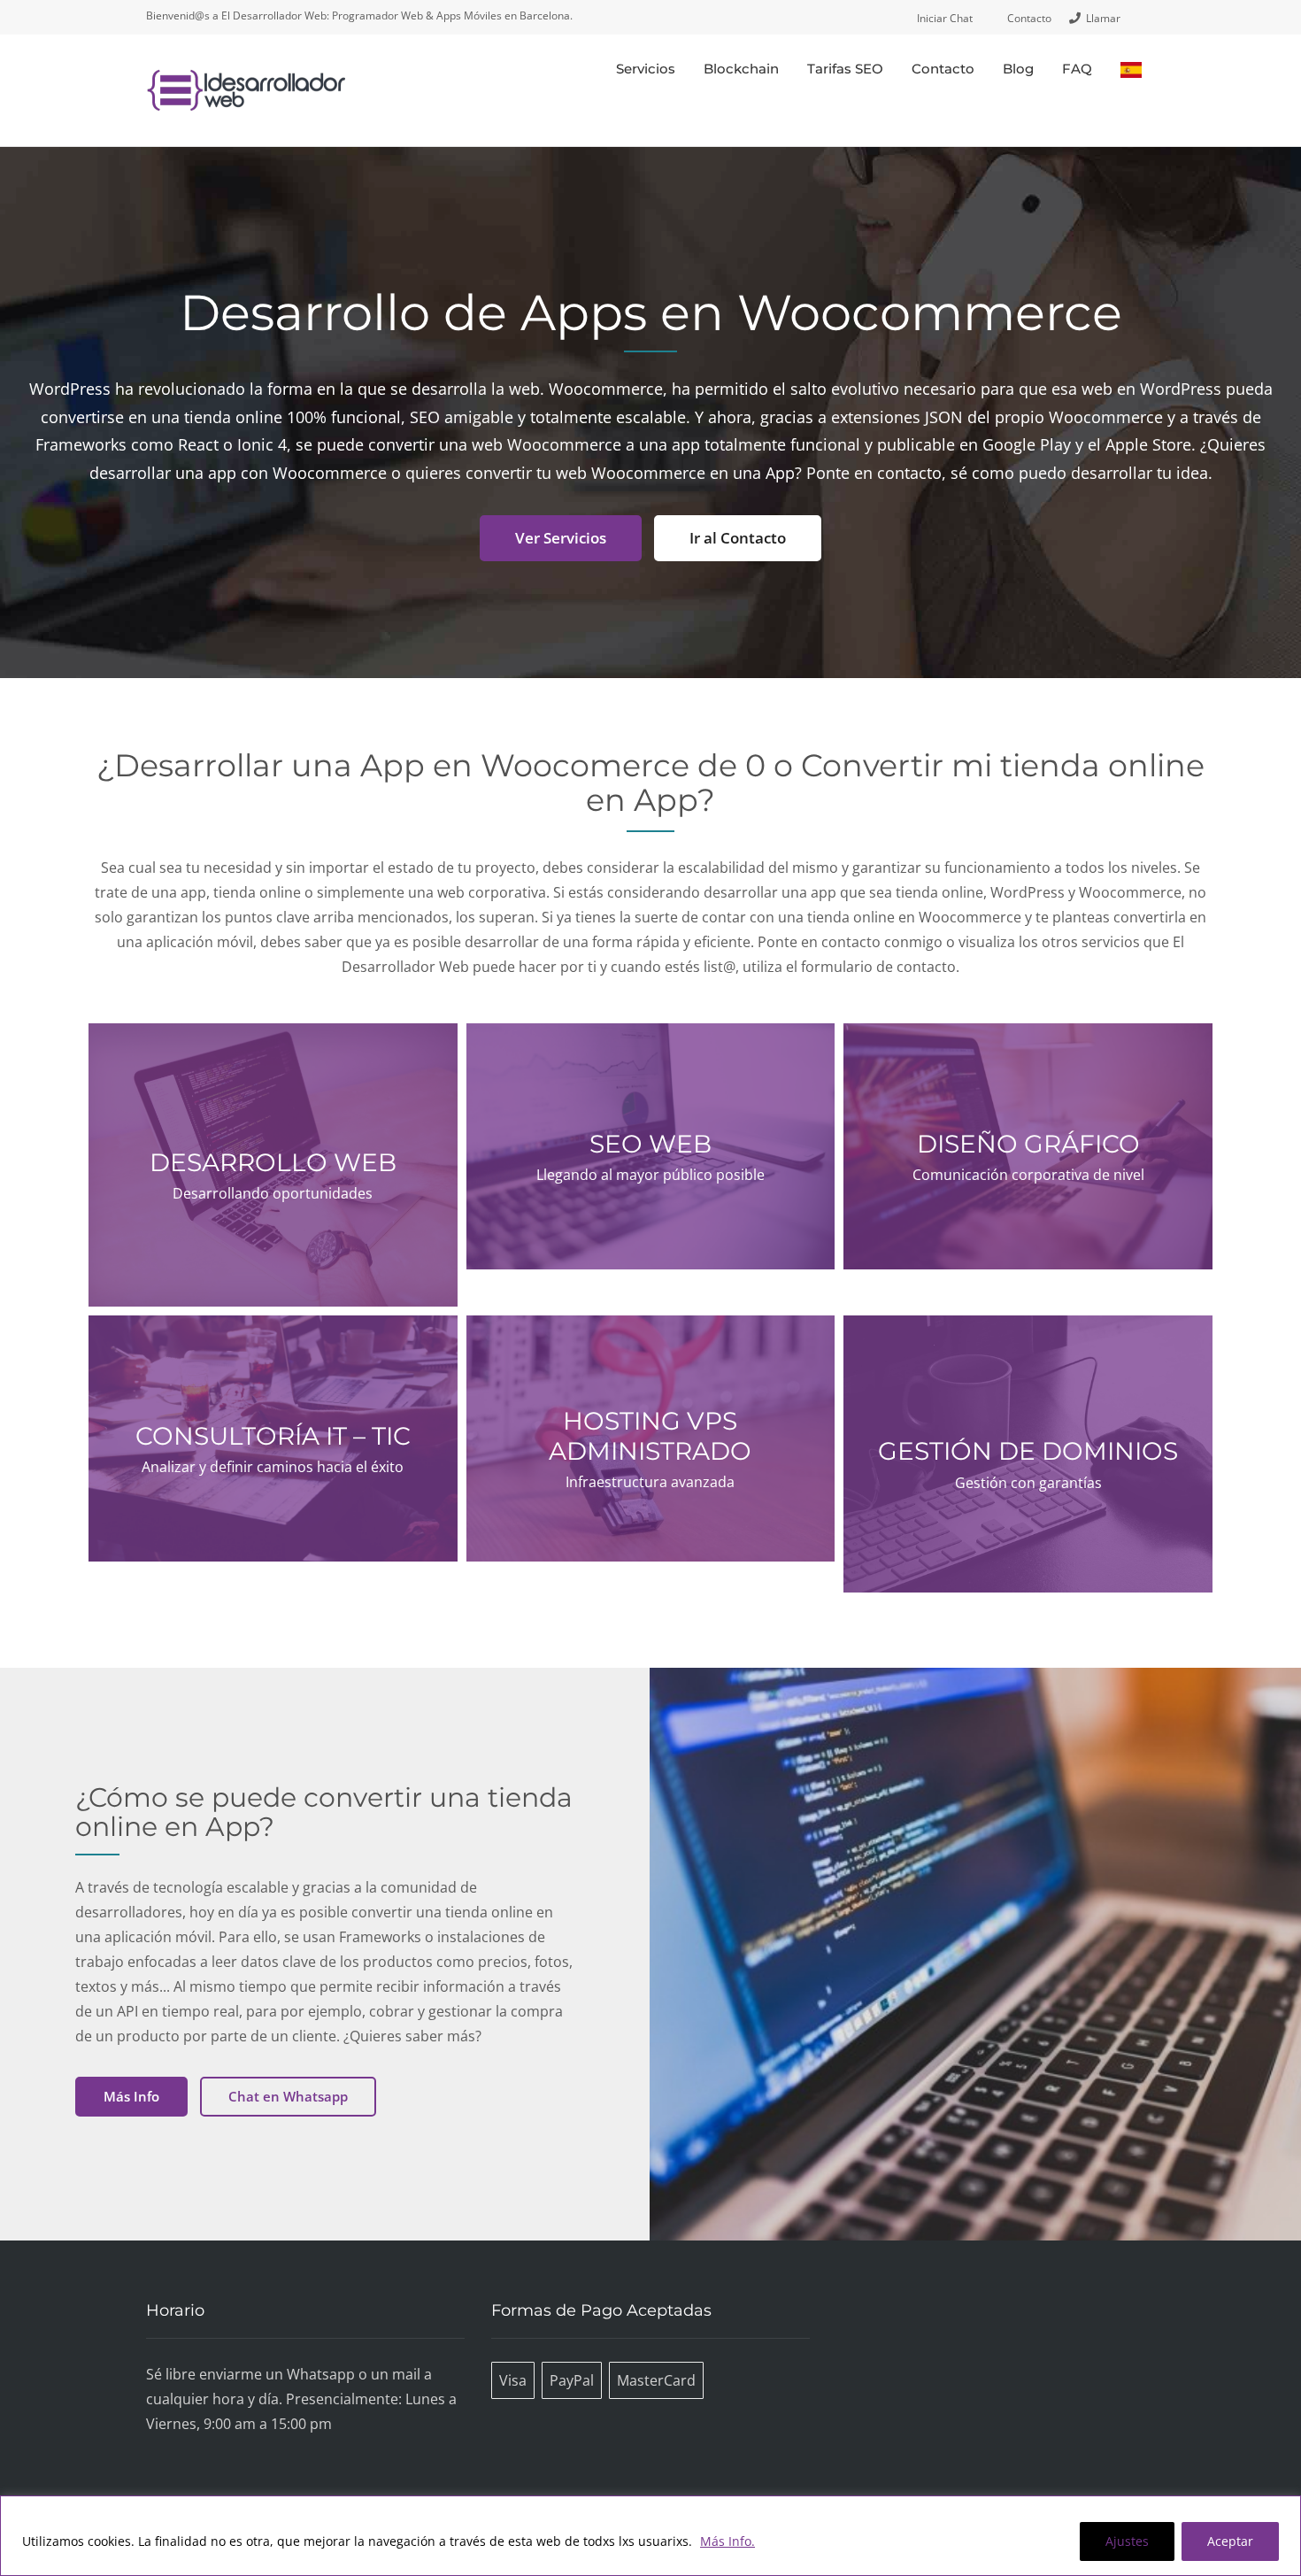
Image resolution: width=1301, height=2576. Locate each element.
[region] (650, 2536)
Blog (1018, 69)
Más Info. (727, 2541)
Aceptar (1230, 2541)
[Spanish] (1131, 69)
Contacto (943, 69)
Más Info (131, 2096)
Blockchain (741, 69)
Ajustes (1127, 2541)
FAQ (1077, 69)
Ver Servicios (561, 538)
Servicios (646, 69)
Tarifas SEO (845, 69)
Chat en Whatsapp (288, 2096)
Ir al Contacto (738, 538)
